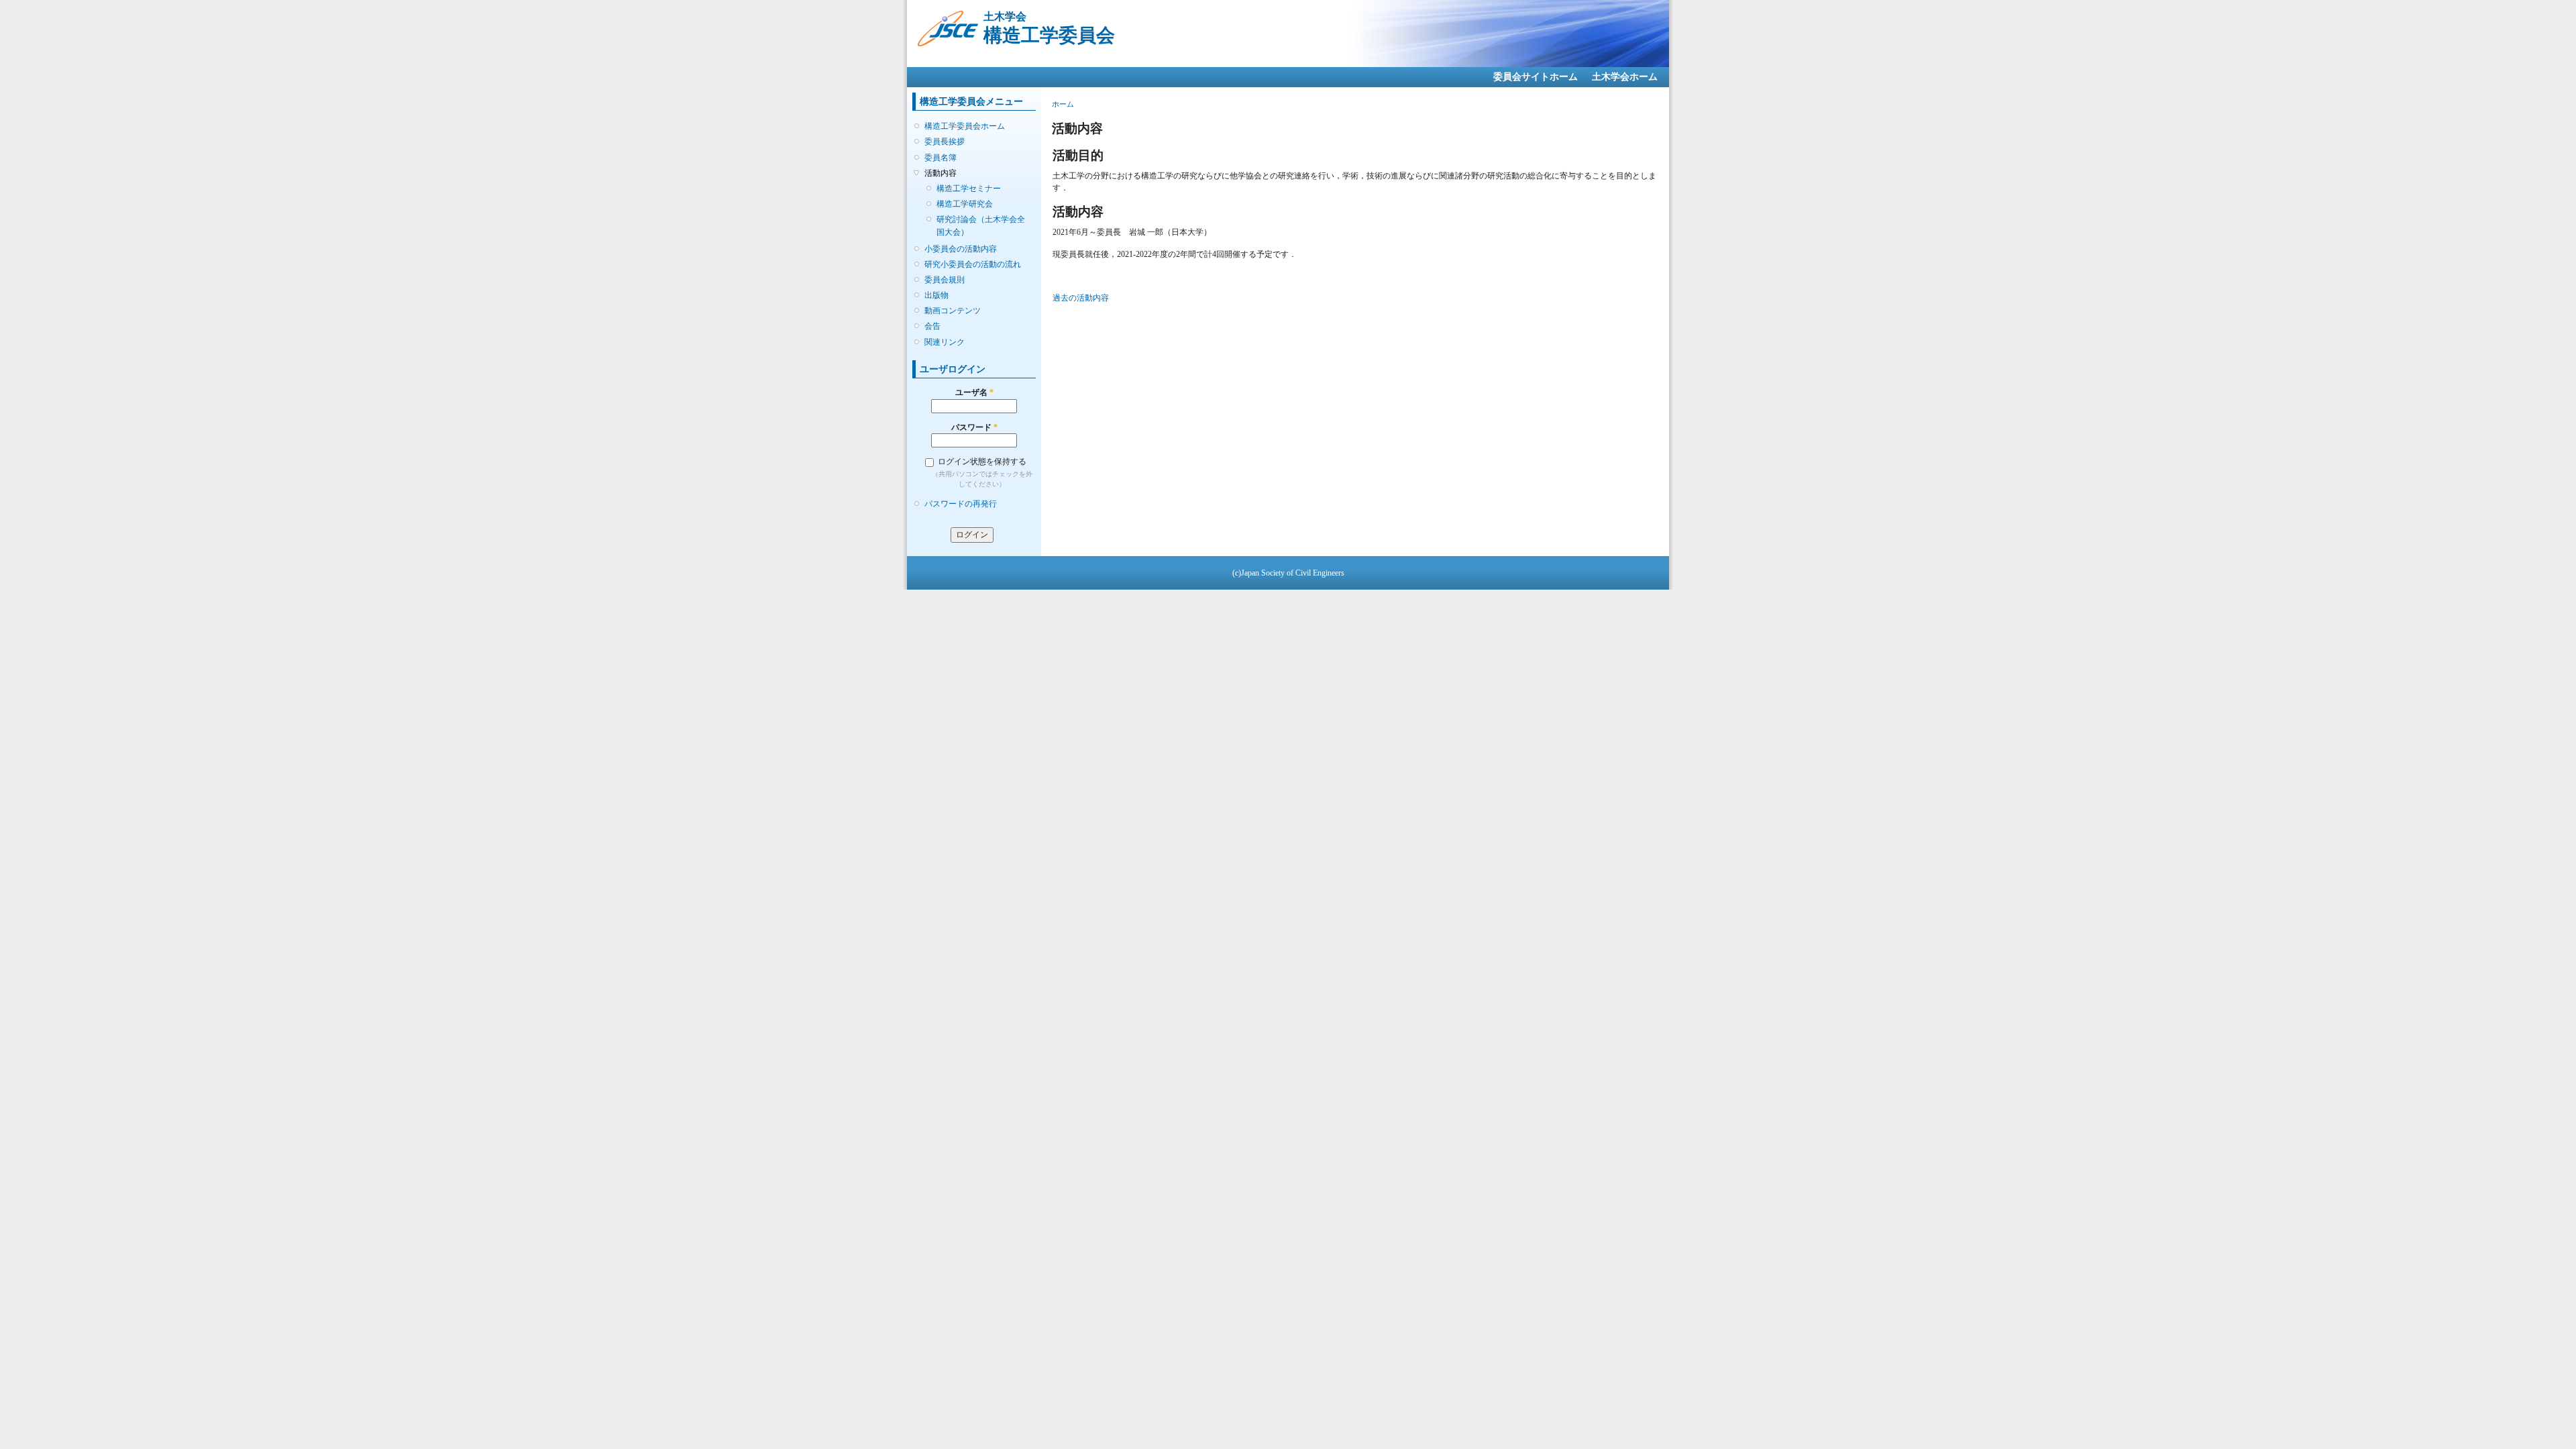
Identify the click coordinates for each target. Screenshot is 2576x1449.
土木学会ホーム (1625, 77)
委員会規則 (945, 280)
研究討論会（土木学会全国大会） (981, 225)
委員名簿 (941, 158)
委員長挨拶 (945, 142)
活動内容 (941, 173)
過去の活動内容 (1081, 298)
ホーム (1063, 104)
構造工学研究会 (965, 204)
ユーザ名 (974, 392)
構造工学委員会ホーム (965, 126)
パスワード (974, 427)
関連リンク (945, 342)
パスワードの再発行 (961, 504)
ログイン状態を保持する (982, 462)
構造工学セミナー (969, 189)
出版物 (936, 295)
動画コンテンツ (953, 311)
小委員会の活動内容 (961, 249)
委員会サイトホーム (1536, 77)
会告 (932, 326)
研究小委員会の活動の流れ (973, 264)
